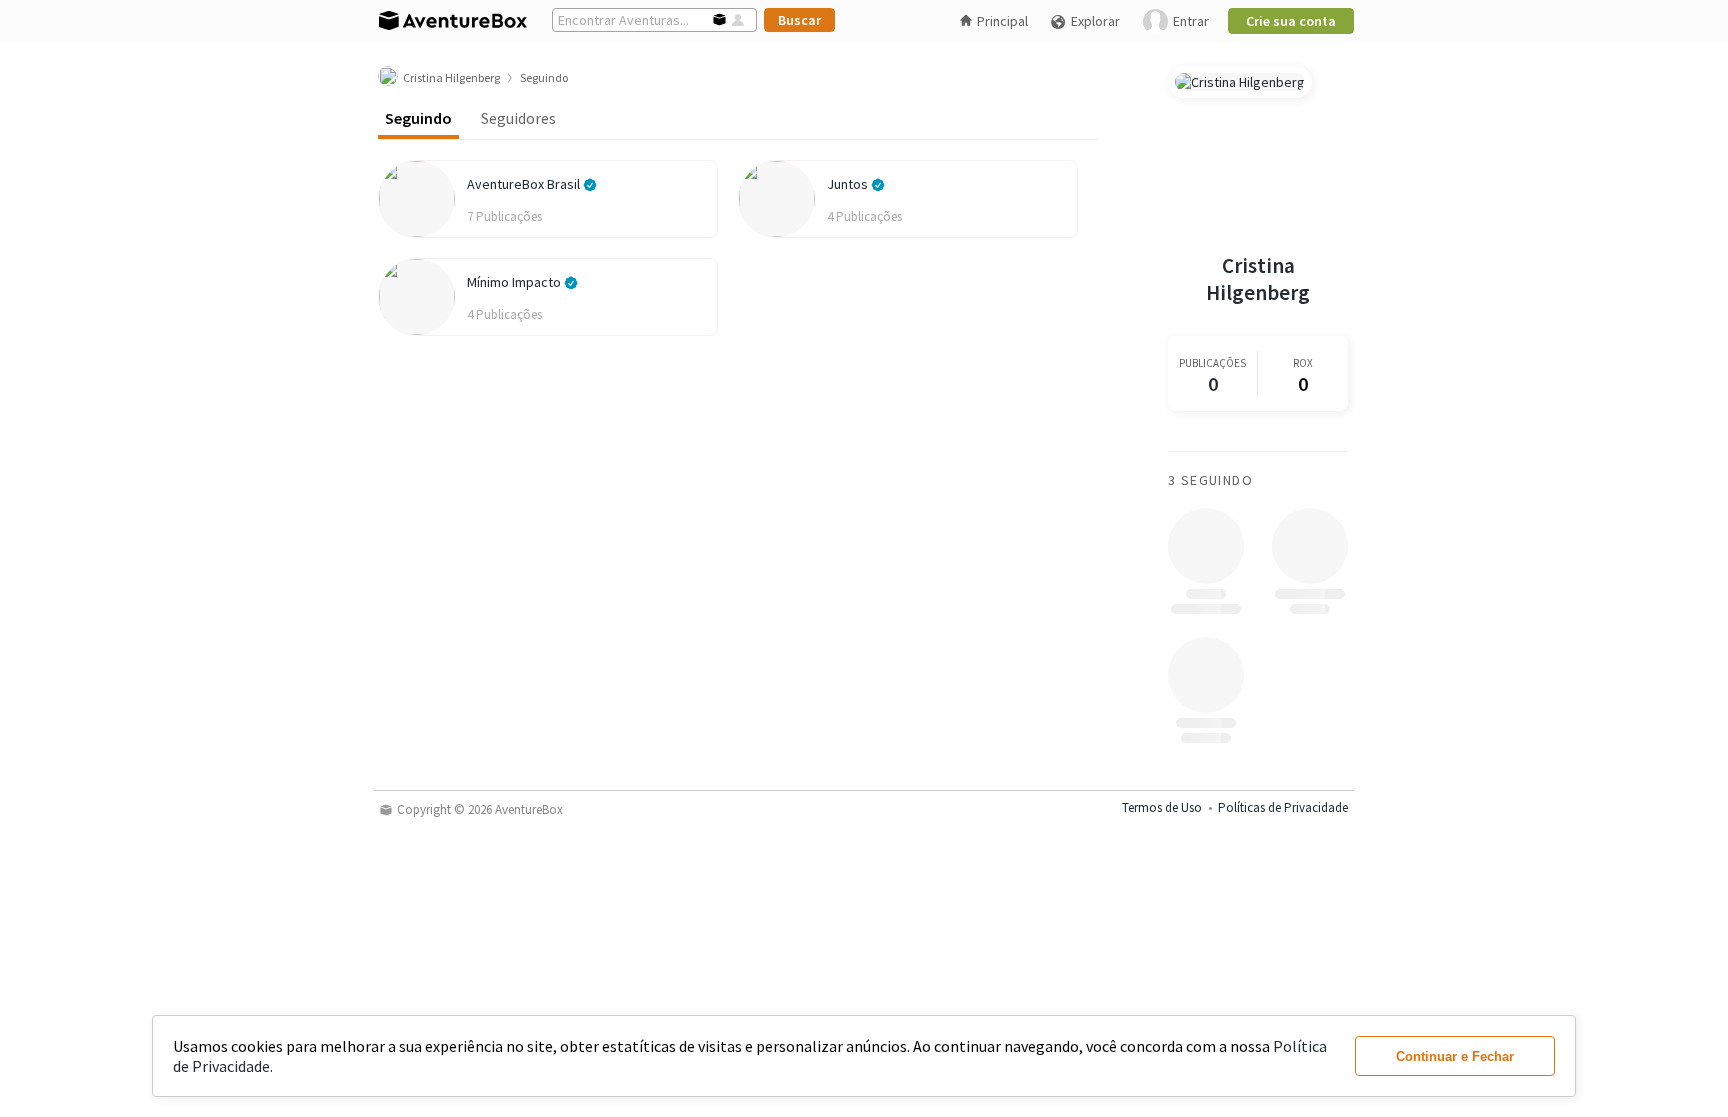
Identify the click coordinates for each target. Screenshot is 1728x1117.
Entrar (1191, 21)
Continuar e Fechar (1455, 1056)
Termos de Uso (1162, 807)
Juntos (849, 184)
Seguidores (518, 118)
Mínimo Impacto (515, 282)
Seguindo (418, 118)
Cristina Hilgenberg (1258, 279)
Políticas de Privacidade (1283, 807)
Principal (1002, 21)
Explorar (1095, 21)
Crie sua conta (1291, 21)
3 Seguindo (1210, 480)
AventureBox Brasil (525, 184)
